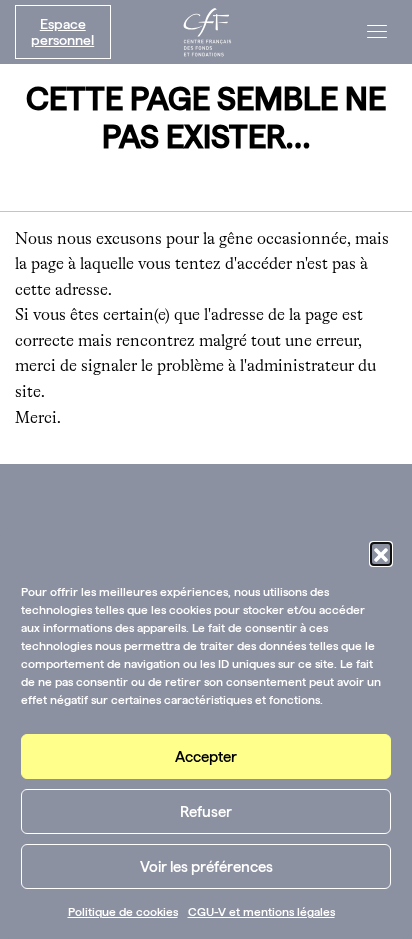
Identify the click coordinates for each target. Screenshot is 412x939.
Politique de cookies (123, 912)
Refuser (206, 812)
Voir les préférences (206, 867)
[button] (381, 553)
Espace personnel (62, 32)
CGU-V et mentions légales (261, 912)
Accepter (206, 757)
